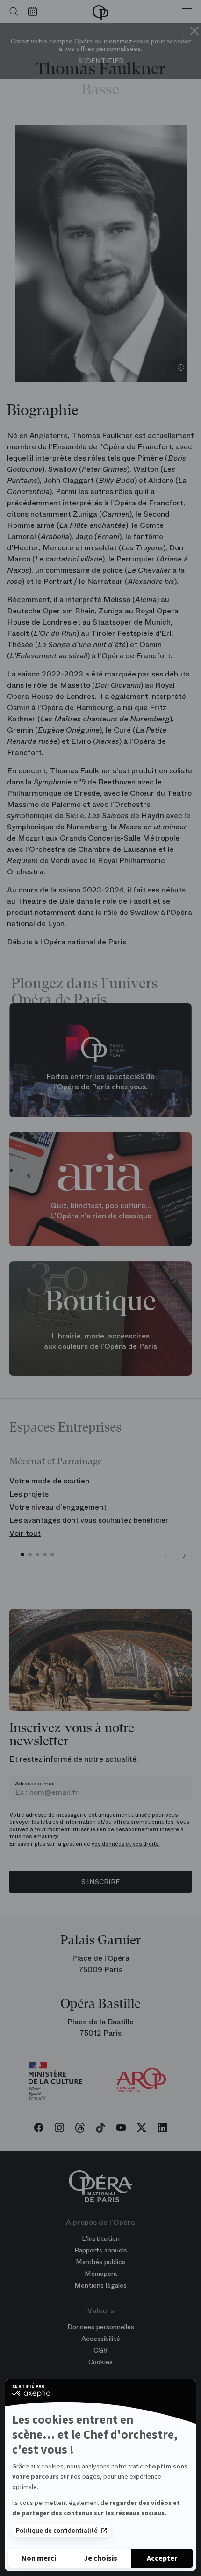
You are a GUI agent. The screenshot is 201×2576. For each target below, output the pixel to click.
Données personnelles (101, 2327)
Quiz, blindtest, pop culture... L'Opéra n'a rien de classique (101, 1211)
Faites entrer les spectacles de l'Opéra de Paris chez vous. (100, 1081)
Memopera (101, 2274)
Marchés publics (100, 2262)
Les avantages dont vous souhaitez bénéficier (89, 1520)
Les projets (29, 1494)
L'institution (101, 2238)
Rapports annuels (101, 2250)
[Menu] (187, 12)
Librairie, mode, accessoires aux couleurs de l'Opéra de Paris (100, 1341)
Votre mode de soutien (49, 1481)
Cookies (100, 2362)
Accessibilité (101, 2339)
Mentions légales (100, 2285)
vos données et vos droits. (126, 1844)
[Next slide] (184, 1556)
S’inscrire (100, 1882)
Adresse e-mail (35, 1784)
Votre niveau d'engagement (58, 1507)
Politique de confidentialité (57, 2531)
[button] (22, 1554)
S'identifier (101, 61)
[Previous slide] (165, 1556)
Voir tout (25, 1533)
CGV (100, 2350)
